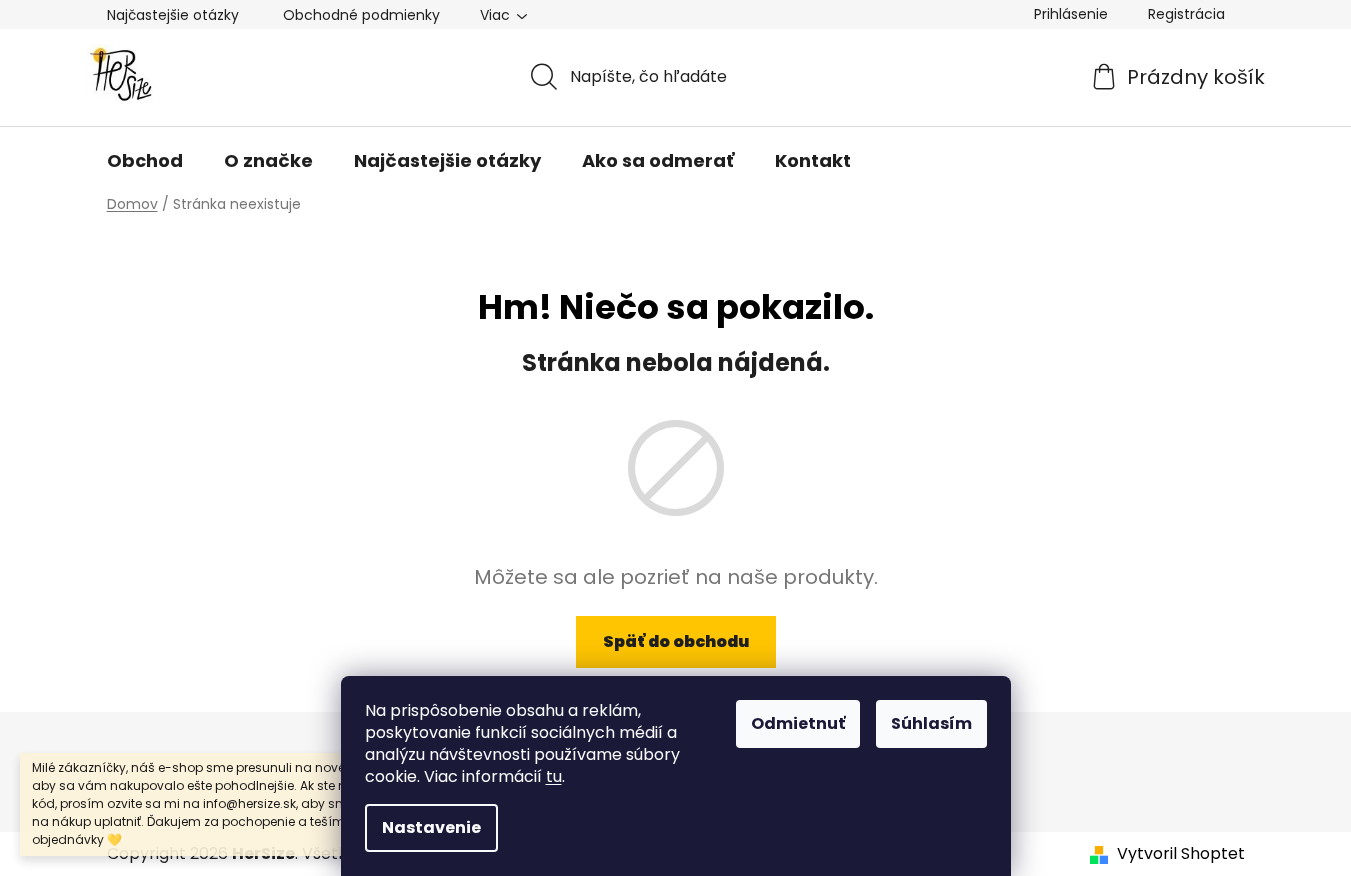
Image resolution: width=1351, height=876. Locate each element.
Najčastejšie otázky (173, 15)
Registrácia (1186, 14)
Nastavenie (431, 827)
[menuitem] (145, 161)
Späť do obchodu (676, 641)
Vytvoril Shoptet (1181, 854)
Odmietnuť (798, 723)
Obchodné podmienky (361, 15)
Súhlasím (931, 723)
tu (554, 776)
